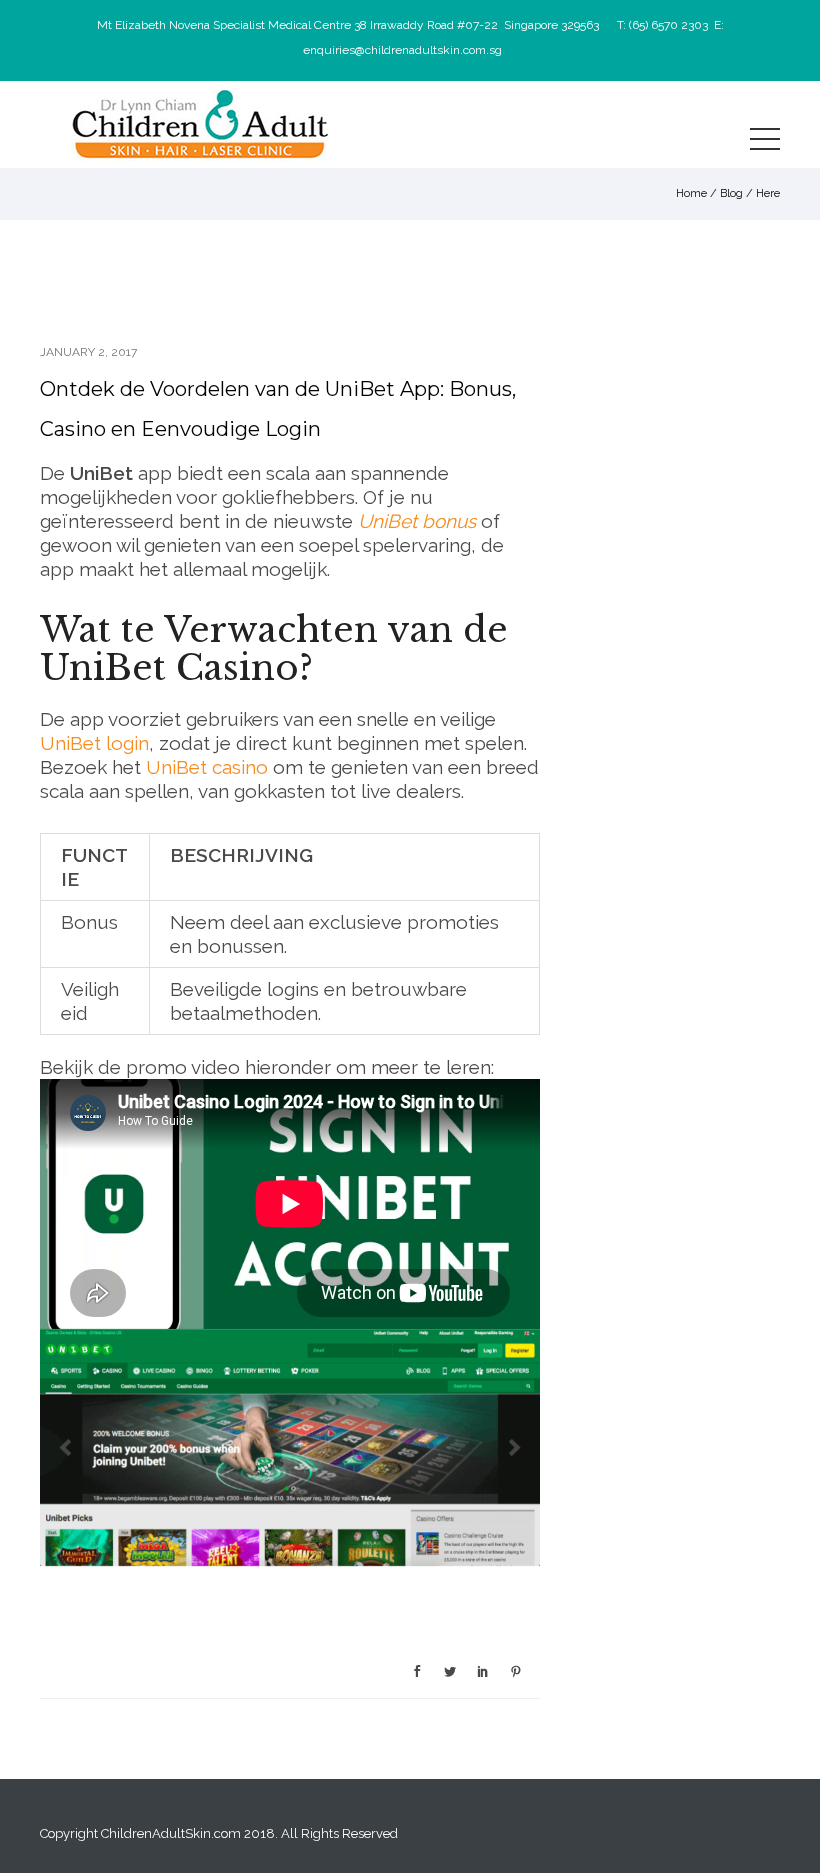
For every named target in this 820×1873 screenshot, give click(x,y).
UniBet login (94, 743)
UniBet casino (207, 767)
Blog (731, 193)
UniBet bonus (417, 521)
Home (691, 193)
